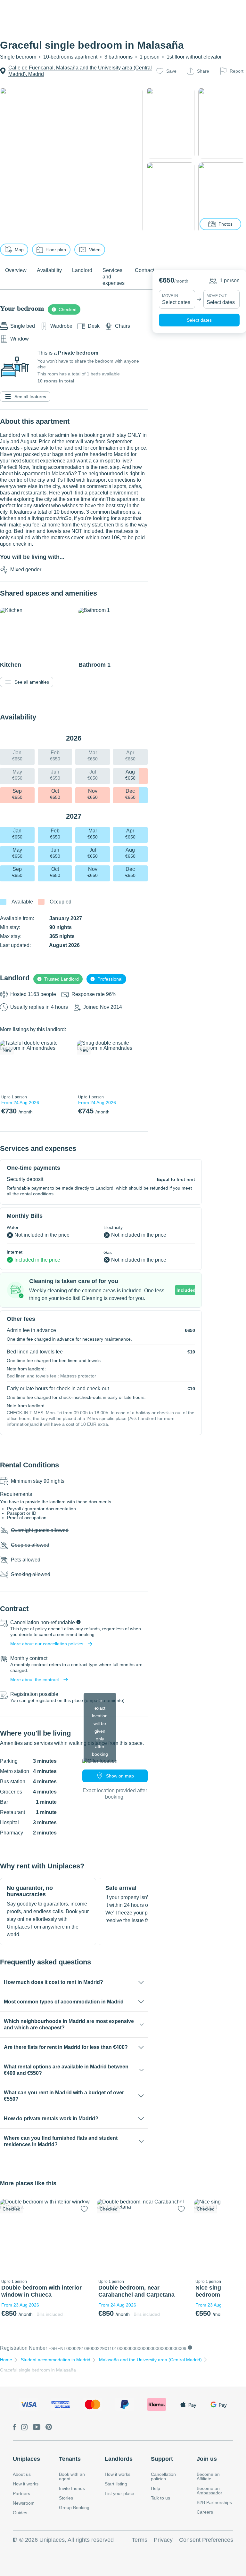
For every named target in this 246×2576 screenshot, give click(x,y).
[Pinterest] (49, 2428)
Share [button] (203, 71)
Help (156, 2488)
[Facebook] (14, 2428)
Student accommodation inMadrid (56, 2360)
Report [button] (237, 71)
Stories (66, 2498)
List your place (119, 2493)
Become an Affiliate (208, 2476)
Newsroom (24, 2503)
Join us (207, 2459)
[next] (63, 1066)
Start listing (116, 2484)
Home (6, 2360)
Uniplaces (26, 2459)
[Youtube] (37, 2428)
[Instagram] (24, 2428)
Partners (21, 2493)
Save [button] (171, 71)
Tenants (70, 2459)
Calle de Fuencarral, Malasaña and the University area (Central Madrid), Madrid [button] (80, 71)
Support (162, 2459)
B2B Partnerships (214, 2502)
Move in (170, 296)
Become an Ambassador (209, 2491)
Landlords (119, 2459)
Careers (205, 2512)
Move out (217, 296)
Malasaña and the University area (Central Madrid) (150, 2360)
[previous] (9, 1066)
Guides (20, 2513)
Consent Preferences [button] (206, 2540)
